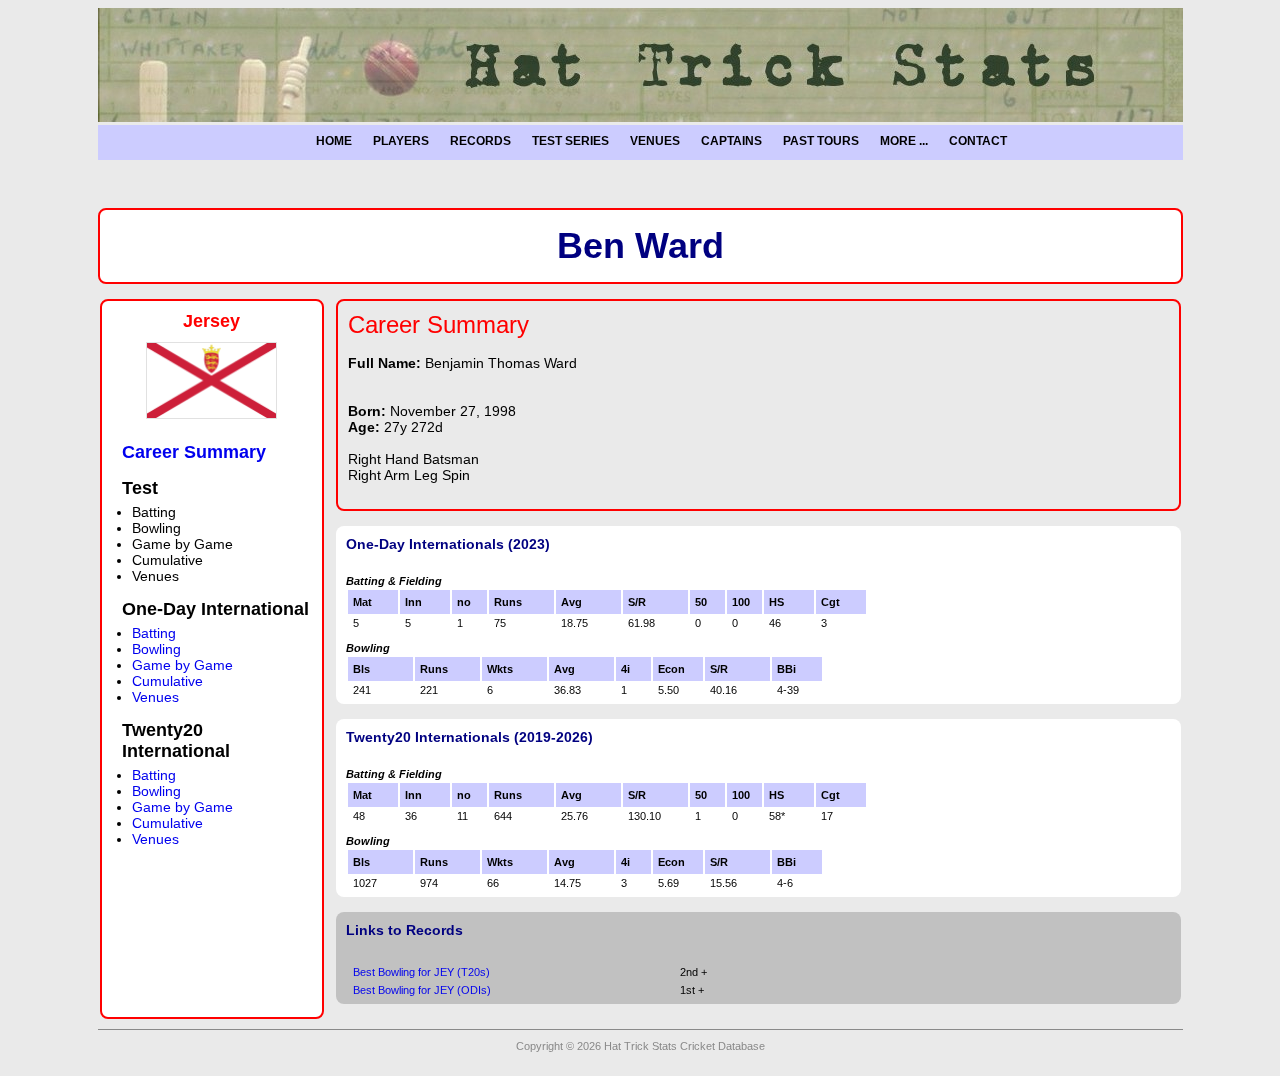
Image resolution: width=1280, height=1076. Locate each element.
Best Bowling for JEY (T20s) (421, 972)
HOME (334, 141)
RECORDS (480, 141)
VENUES (655, 141)
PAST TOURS (821, 141)
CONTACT (978, 141)
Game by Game (182, 665)
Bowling (156, 649)
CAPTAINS (731, 141)
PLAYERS (401, 141)
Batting (154, 633)
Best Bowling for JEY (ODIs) (422, 990)
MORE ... (904, 141)
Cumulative (167, 681)
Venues (155, 697)
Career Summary (194, 452)
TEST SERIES (570, 141)
